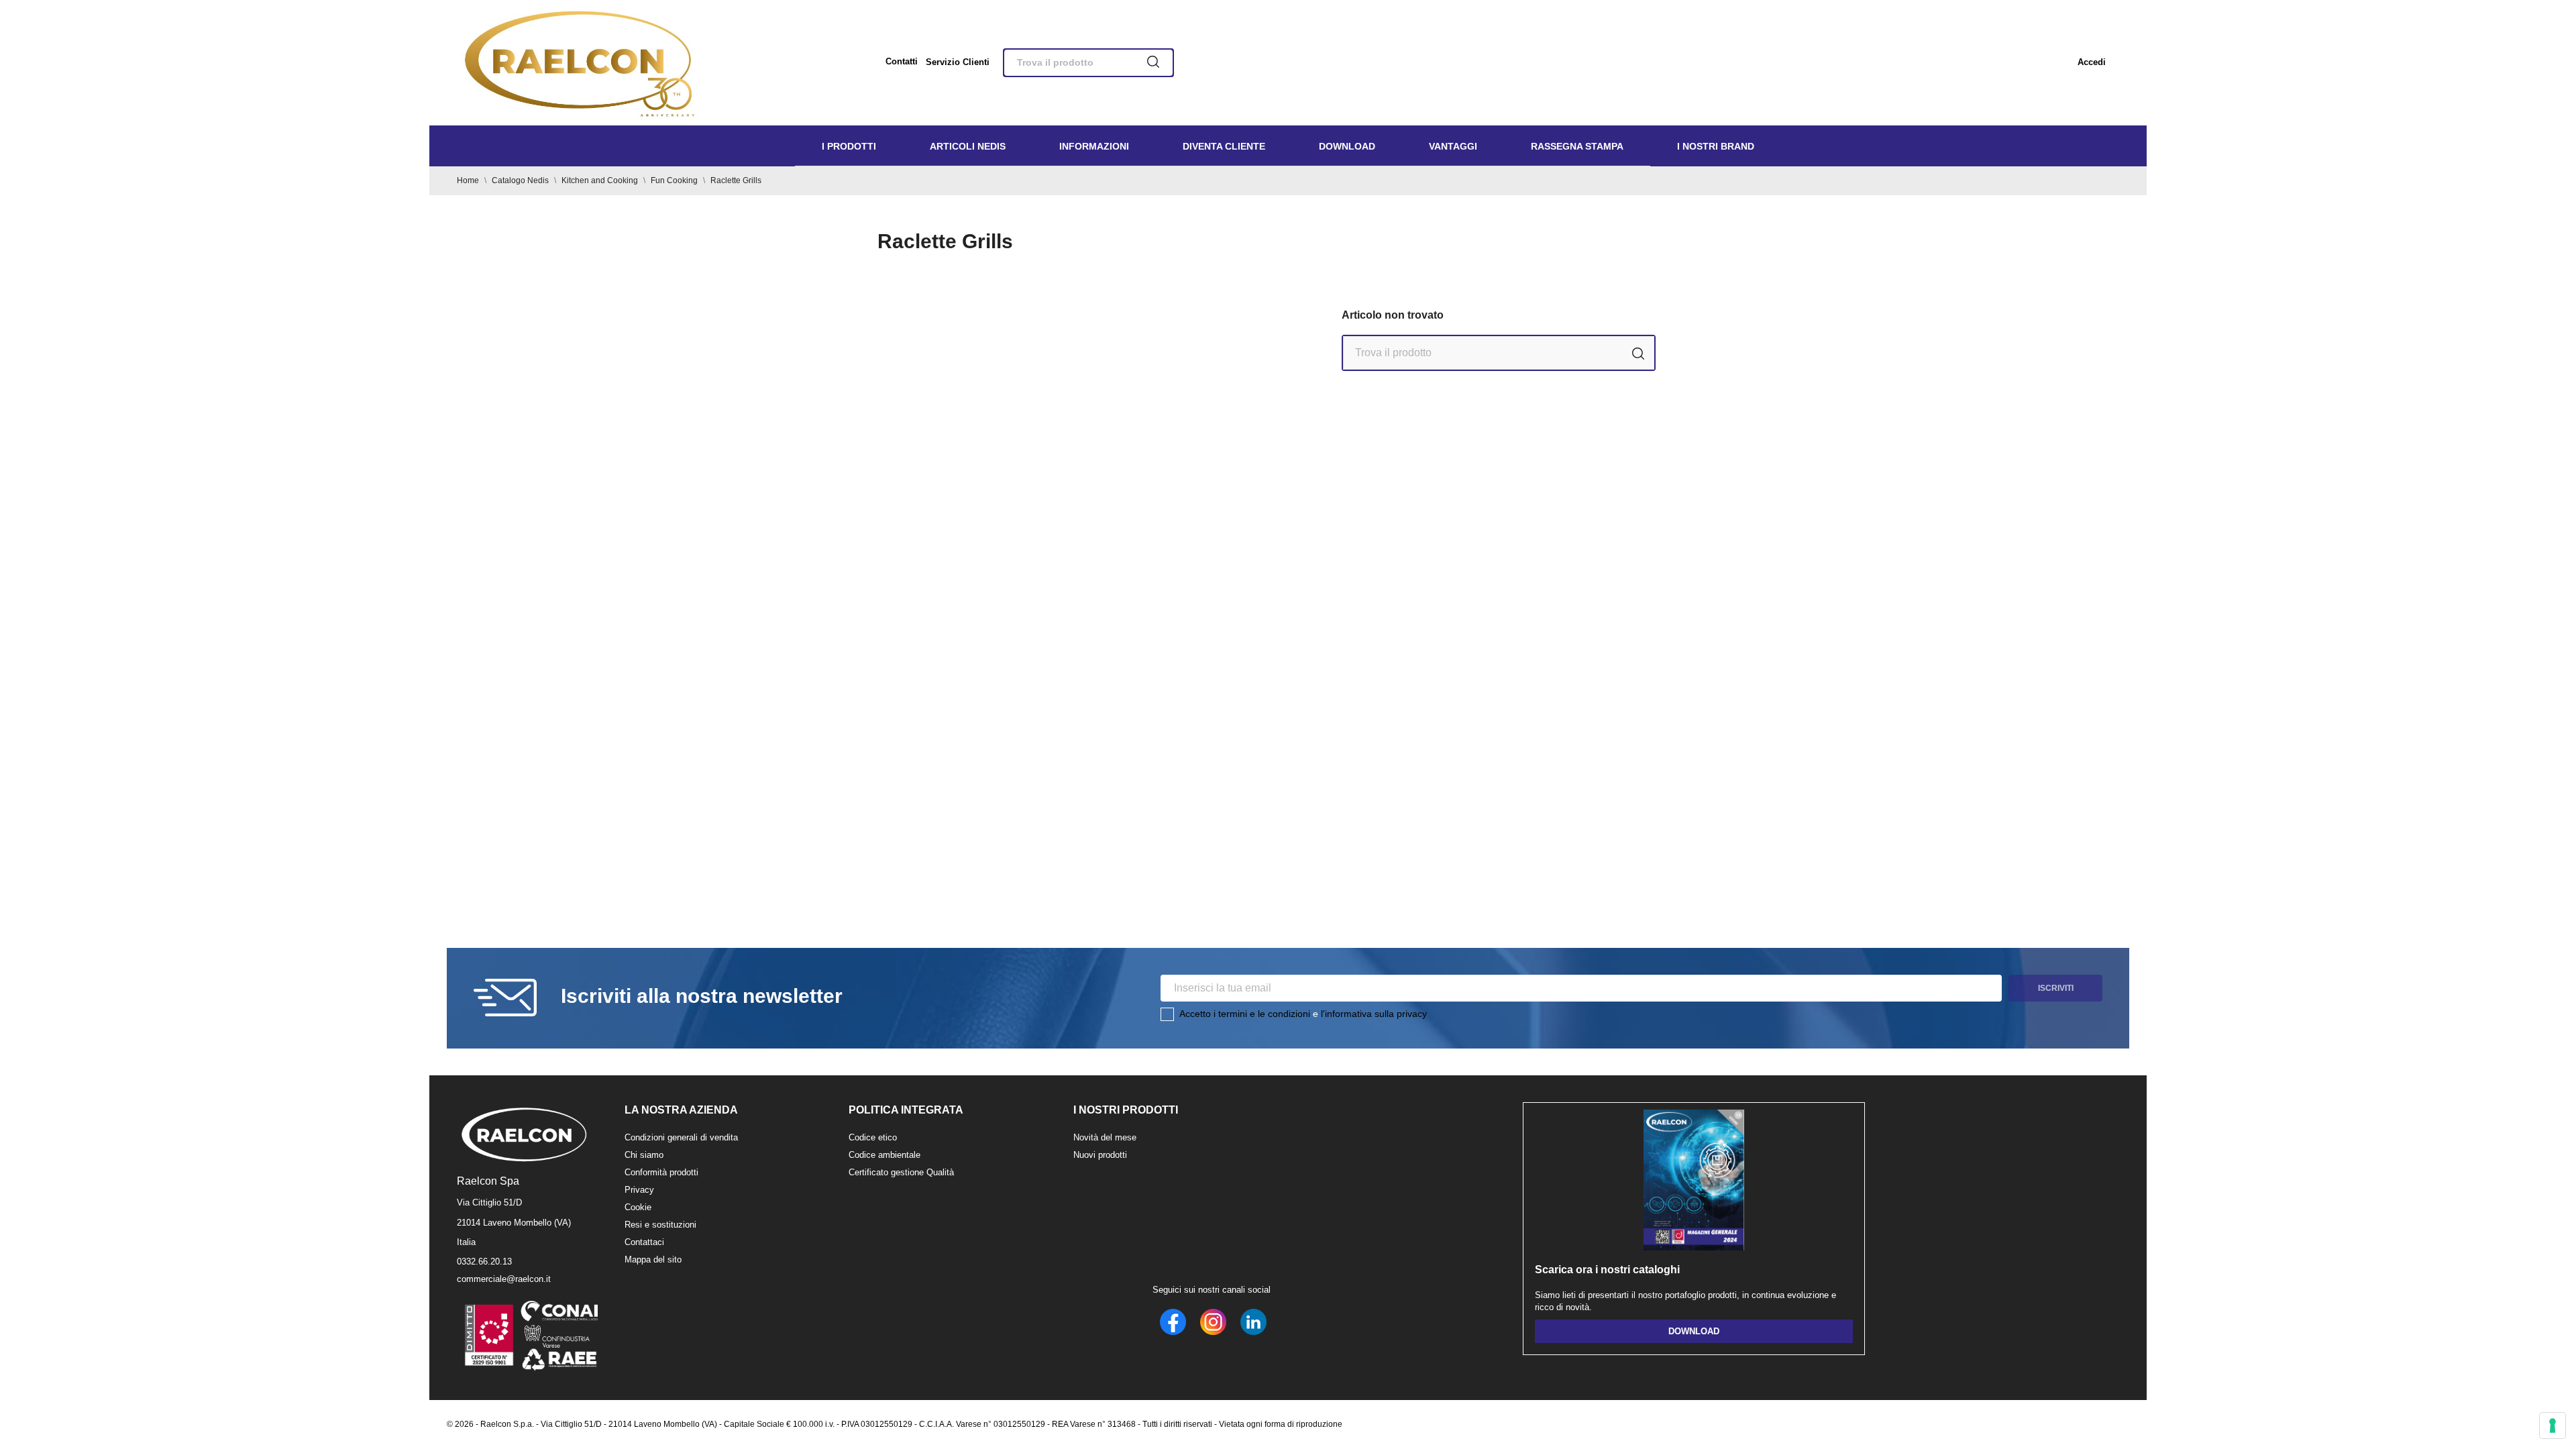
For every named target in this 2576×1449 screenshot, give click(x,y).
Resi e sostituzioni (660, 1225)
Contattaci (644, 1242)
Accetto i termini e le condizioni (1245, 1014)
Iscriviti (2056, 988)
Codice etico (873, 1137)
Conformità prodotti (661, 1172)
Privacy (639, 1190)
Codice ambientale (884, 1155)
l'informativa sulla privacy (1374, 1014)
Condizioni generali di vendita (681, 1137)
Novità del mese (1105, 1137)
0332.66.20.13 (484, 1262)
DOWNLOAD (1694, 1331)
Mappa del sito (653, 1259)
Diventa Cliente (1224, 146)
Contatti (902, 61)
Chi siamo (644, 1155)
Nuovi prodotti (1100, 1155)
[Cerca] (1153, 63)
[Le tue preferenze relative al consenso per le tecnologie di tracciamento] (2553, 1426)
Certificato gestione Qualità (901, 1172)
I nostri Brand (1716, 146)
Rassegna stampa (1577, 146)
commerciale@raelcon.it (504, 1279)
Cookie (638, 1207)
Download (1347, 146)
